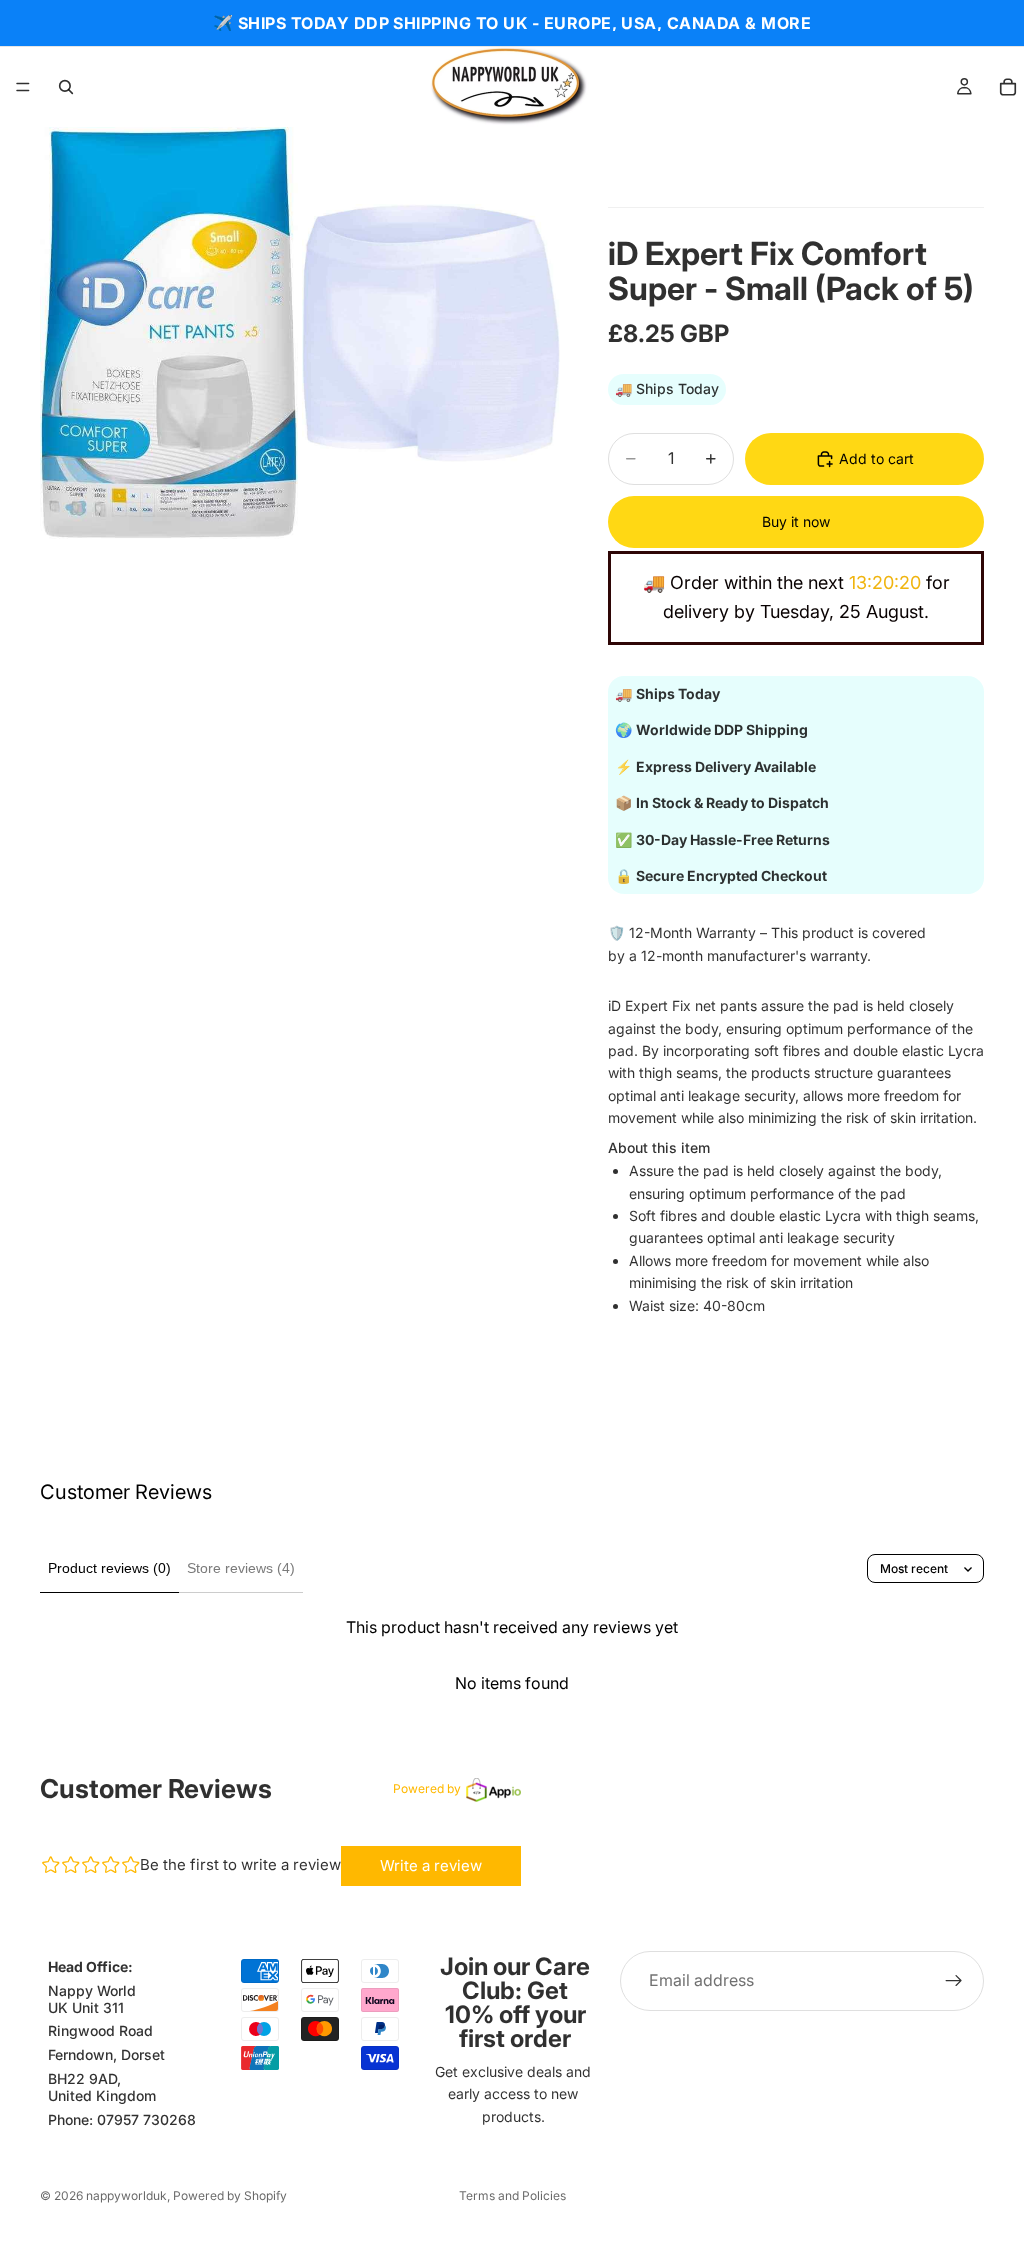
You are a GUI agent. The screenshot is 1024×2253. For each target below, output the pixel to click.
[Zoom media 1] (169, 333)
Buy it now (796, 521)
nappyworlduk (126, 2195)
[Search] (66, 87)
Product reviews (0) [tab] (109, 1568)
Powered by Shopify (230, 2195)
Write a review (431, 1865)
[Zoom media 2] (431, 333)
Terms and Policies (512, 2195)
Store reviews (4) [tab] (241, 1568)
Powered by (427, 1788)
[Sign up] (954, 1981)
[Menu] (23, 87)
